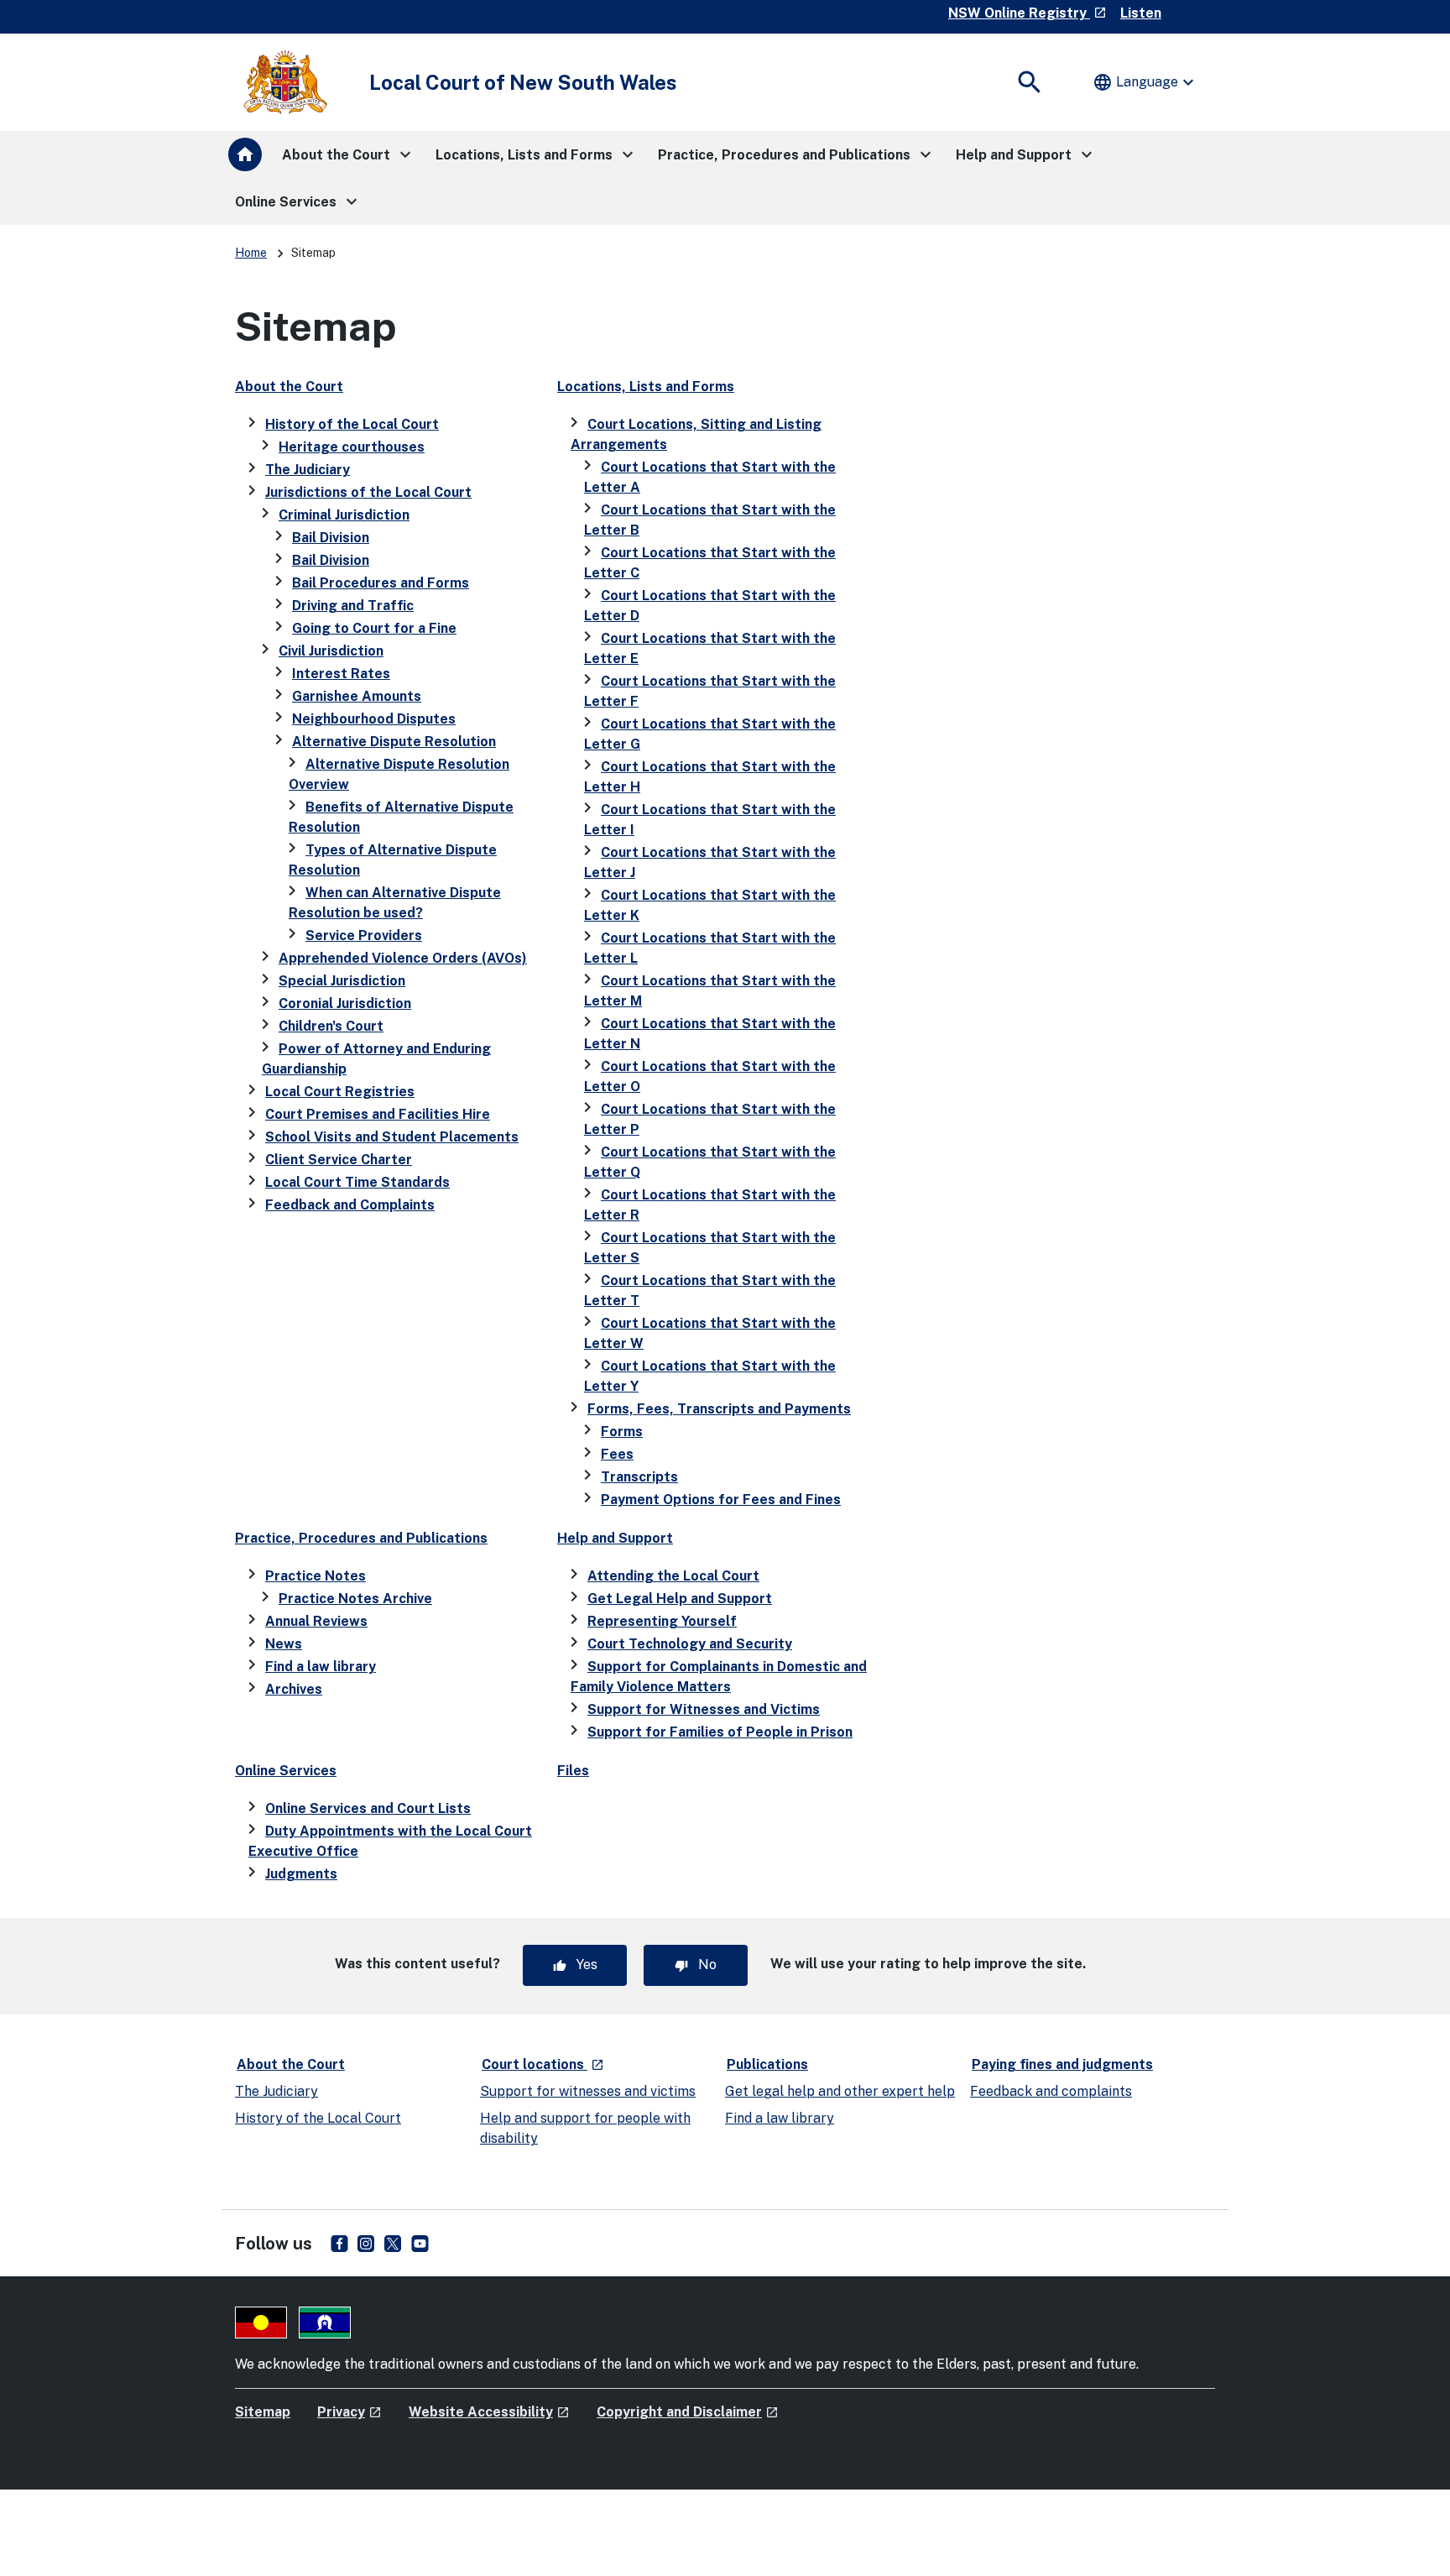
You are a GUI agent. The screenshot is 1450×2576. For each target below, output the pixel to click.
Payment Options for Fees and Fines (721, 1500)
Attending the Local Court (673, 1576)
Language (1145, 82)
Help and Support (615, 1538)
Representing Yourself (662, 1621)
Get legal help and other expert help (840, 2091)
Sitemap (263, 2412)
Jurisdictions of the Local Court (368, 492)
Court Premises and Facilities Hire (378, 1114)
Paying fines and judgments (1062, 2064)
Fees (617, 1454)
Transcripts (639, 1477)
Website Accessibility (489, 2412)
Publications (767, 2064)
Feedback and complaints (1051, 2091)
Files (573, 1771)
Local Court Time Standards (357, 1182)
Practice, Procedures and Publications (361, 1538)
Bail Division (331, 538)
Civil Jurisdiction (331, 651)
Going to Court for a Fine (374, 628)
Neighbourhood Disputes (374, 719)
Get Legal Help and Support (680, 1599)
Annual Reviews (316, 1621)
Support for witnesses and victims (588, 2091)
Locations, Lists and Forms (646, 387)
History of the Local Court (352, 424)
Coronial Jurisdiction (345, 1003)
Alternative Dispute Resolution (394, 742)
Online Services (286, 1771)
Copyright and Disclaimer (688, 2412)
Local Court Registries (340, 1092)
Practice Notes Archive (355, 1599)
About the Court (289, 387)
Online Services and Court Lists (368, 1808)
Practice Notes (316, 1576)
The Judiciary (308, 470)
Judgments (301, 1874)
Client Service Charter (339, 1160)
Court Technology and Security (690, 1644)
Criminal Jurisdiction (344, 515)
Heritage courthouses (352, 447)
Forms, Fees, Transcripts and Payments (719, 1409)
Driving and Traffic (353, 606)
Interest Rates (341, 674)
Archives (294, 1689)
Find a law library (321, 1667)
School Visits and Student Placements (392, 1137)
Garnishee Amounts (357, 696)
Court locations (544, 2064)
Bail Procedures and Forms (381, 583)
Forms (622, 1432)
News (284, 1644)
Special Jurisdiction (342, 981)
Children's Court (331, 1026)
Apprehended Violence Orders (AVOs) (403, 958)
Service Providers (364, 935)
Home (251, 253)
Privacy (349, 2412)
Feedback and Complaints (350, 1205)
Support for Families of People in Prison (720, 1732)
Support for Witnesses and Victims (704, 1709)
